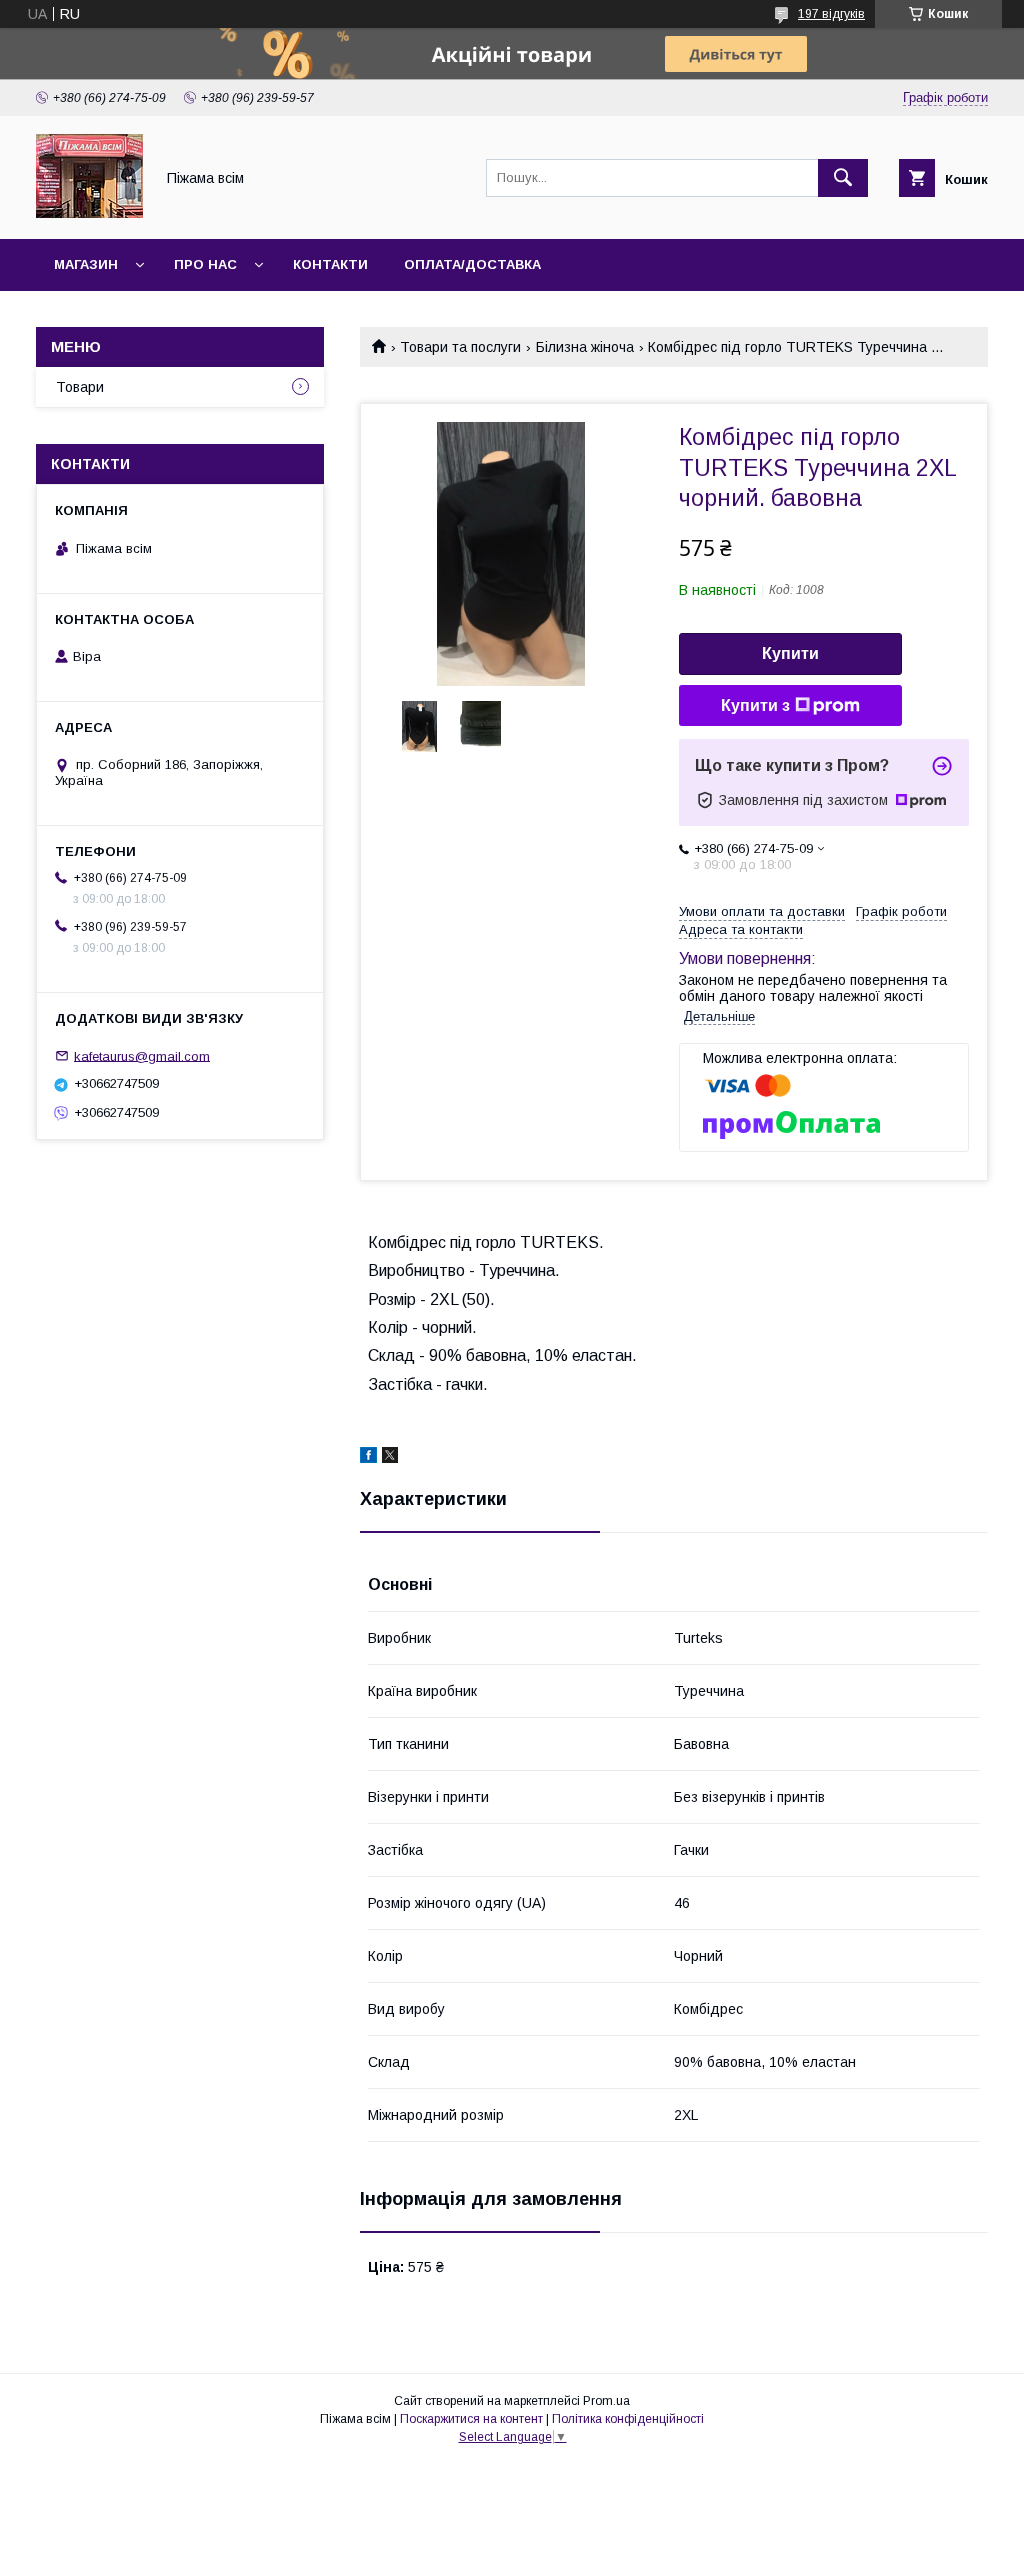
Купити (790, 653)
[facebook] (368, 1458)
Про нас (205, 264)
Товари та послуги (460, 347)
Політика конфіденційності (628, 2419)
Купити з (755, 705)
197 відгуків (831, 14)
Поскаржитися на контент (471, 2419)
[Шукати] (843, 178)
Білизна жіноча (585, 347)
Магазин (86, 264)
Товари (80, 387)
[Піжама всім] (89, 213)
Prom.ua (606, 2401)
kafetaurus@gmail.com (142, 1055)
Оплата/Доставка (472, 264)
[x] (390, 1458)
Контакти (330, 264)
